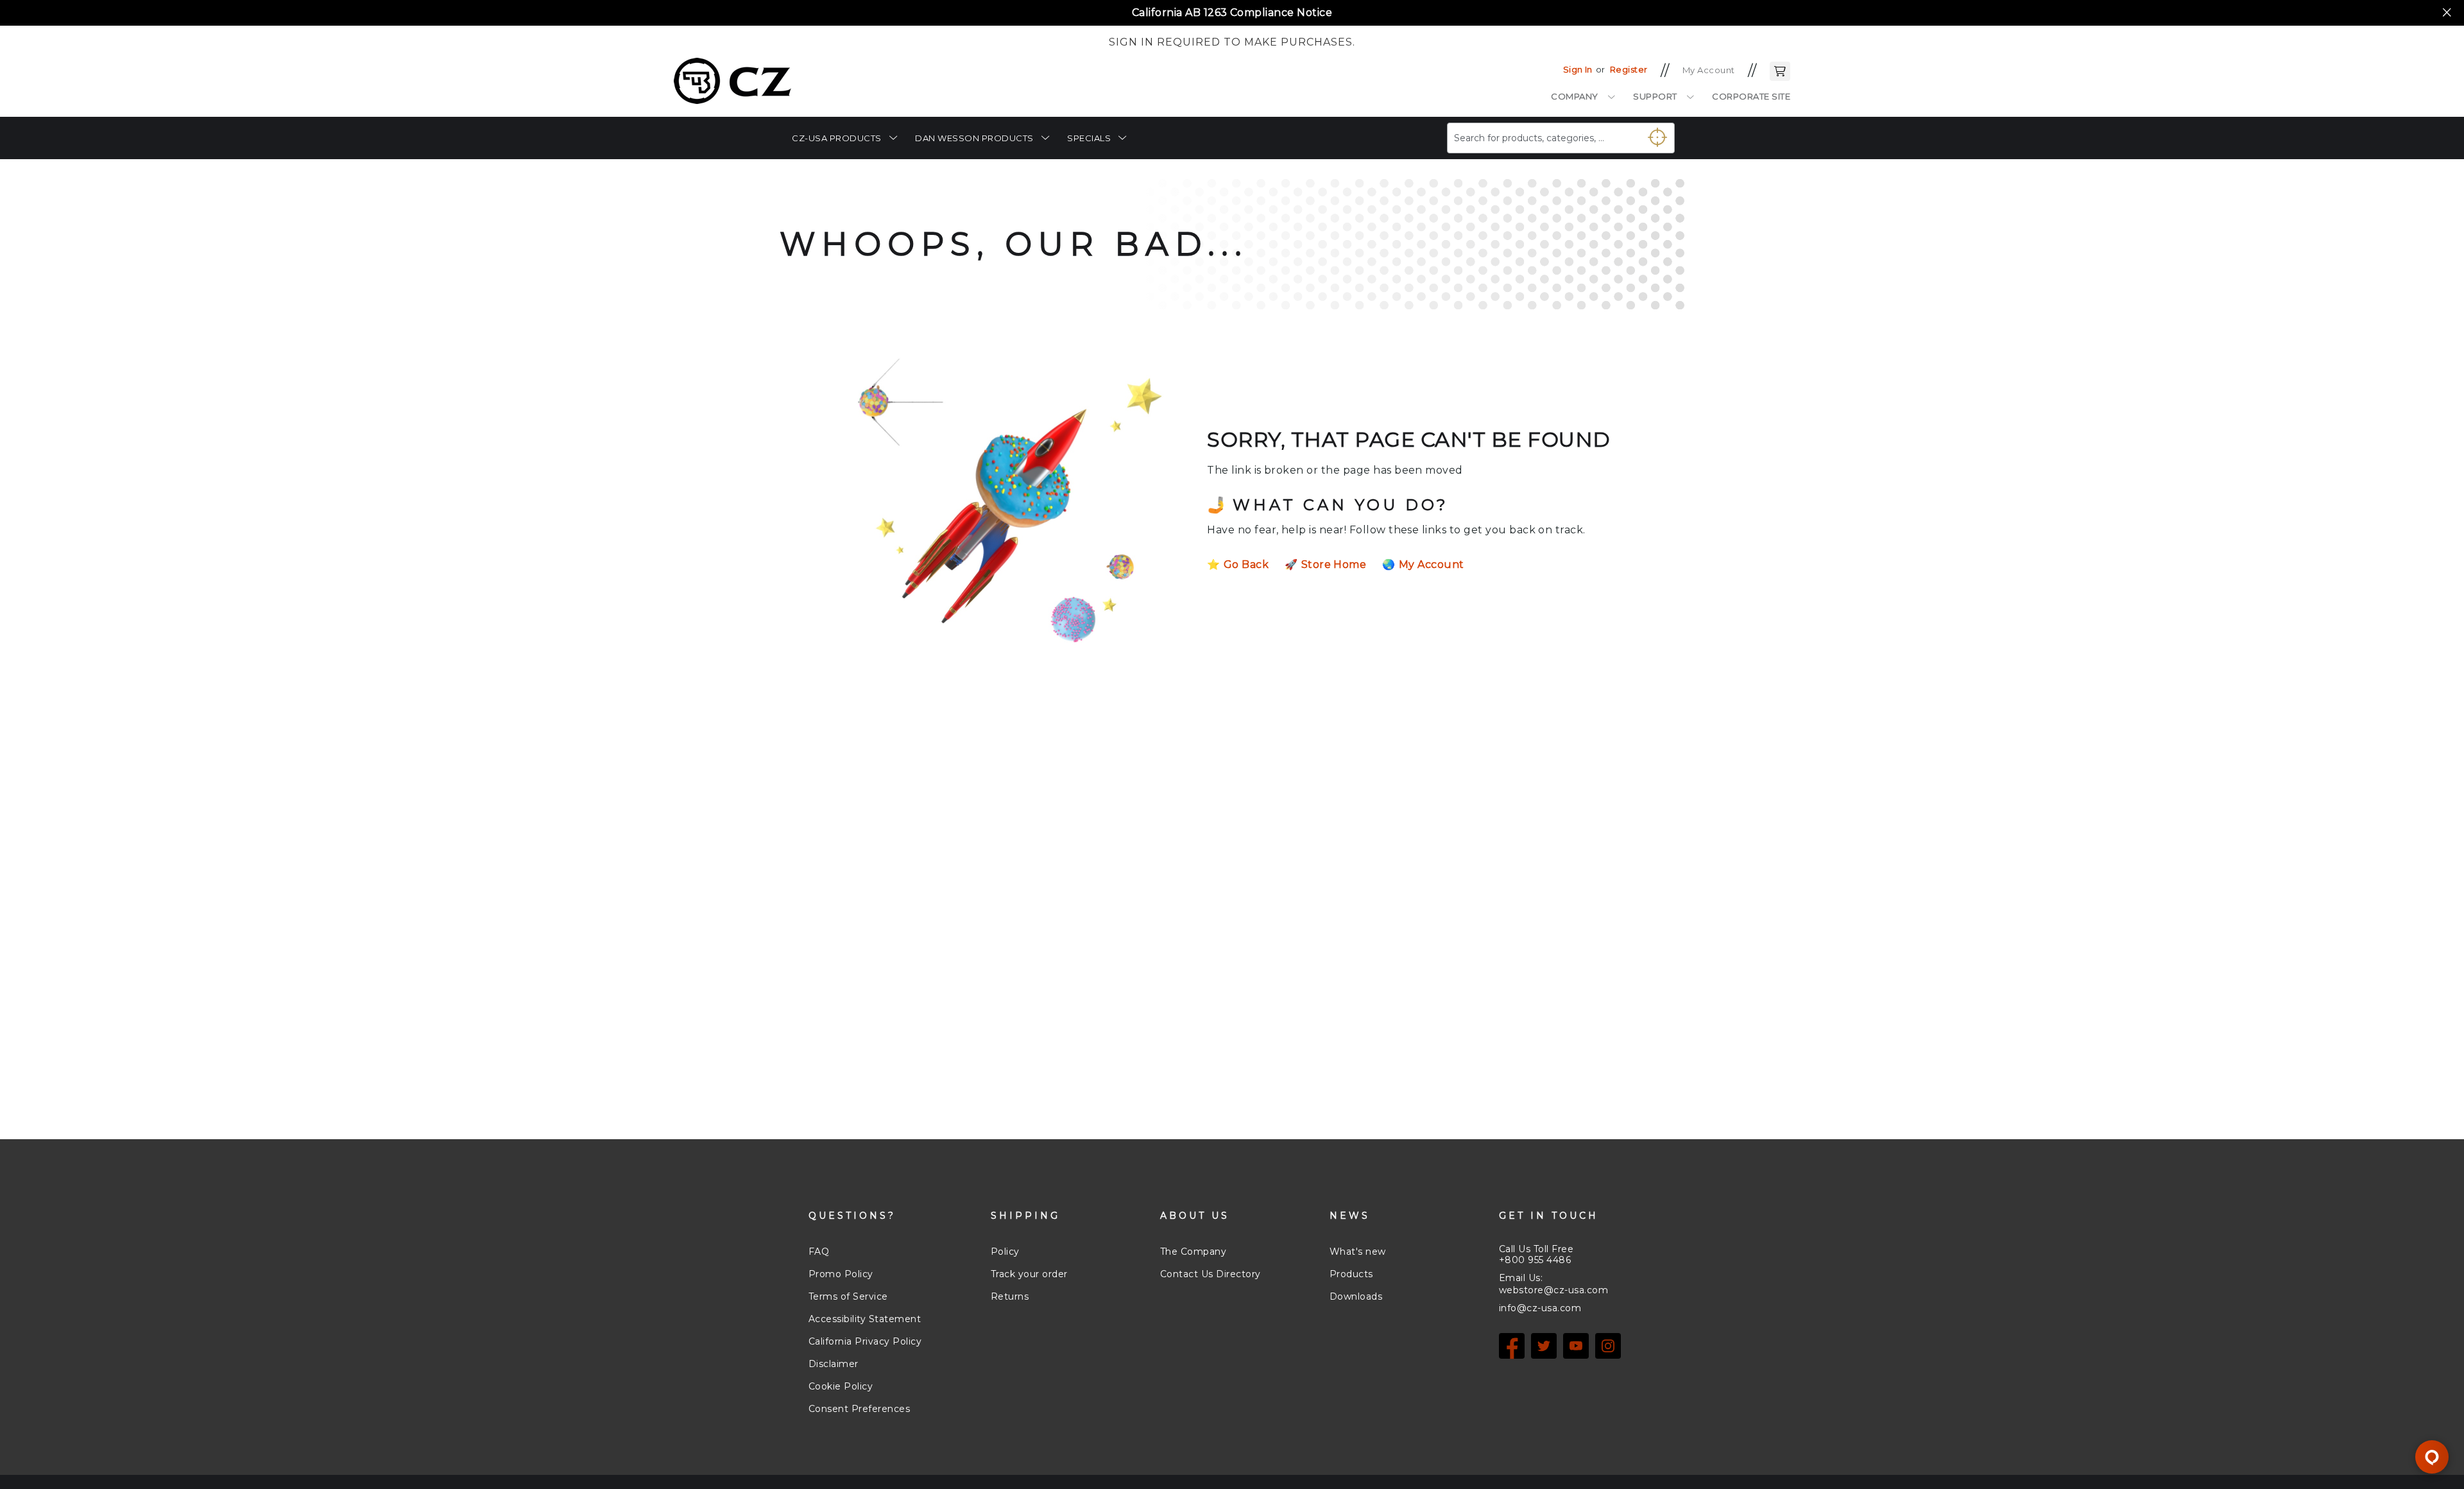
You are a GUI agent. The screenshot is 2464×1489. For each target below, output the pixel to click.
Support (1655, 96)
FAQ (819, 1252)
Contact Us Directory (1211, 1274)
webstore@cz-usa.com (1553, 1290)
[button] (1780, 70)
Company (1575, 96)
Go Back (1246, 564)
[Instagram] (1608, 1346)
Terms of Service (848, 1296)
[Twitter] (1544, 1346)
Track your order (1029, 1274)
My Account (1709, 70)
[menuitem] (844, 138)
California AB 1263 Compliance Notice (1232, 13)
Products (1351, 1274)
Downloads (1356, 1296)
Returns (1010, 1296)
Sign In (1578, 69)
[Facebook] (1512, 1346)
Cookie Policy (841, 1386)
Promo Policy (841, 1274)
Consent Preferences (859, 1409)
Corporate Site (1751, 96)
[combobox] (1561, 138)
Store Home (1334, 564)
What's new (1358, 1252)
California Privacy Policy (865, 1341)
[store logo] (732, 81)
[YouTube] (1576, 1346)
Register (1629, 69)
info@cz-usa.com (1540, 1308)
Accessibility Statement (865, 1319)
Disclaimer (834, 1364)
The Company (1193, 1252)
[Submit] (1652, 133)
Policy (1005, 1252)
